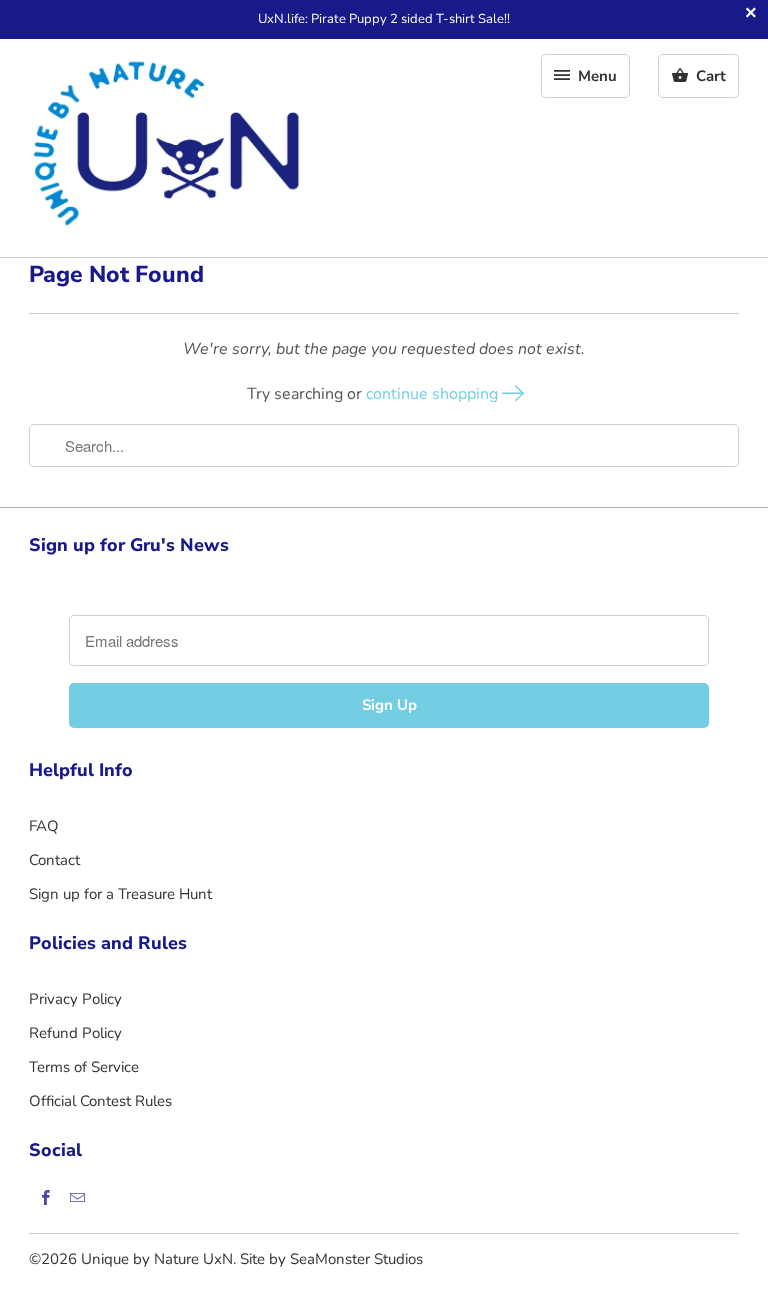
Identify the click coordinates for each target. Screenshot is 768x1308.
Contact (54, 860)
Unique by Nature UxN (157, 1259)
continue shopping (434, 394)
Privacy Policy (75, 999)
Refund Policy (75, 1033)
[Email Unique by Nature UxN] (77, 1197)
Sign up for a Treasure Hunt (120, 894)
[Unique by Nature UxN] (169, 148)
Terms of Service (84, 1067)
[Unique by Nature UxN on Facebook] (45, 1197)
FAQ (44, 826)
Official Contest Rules (100, 1101)
